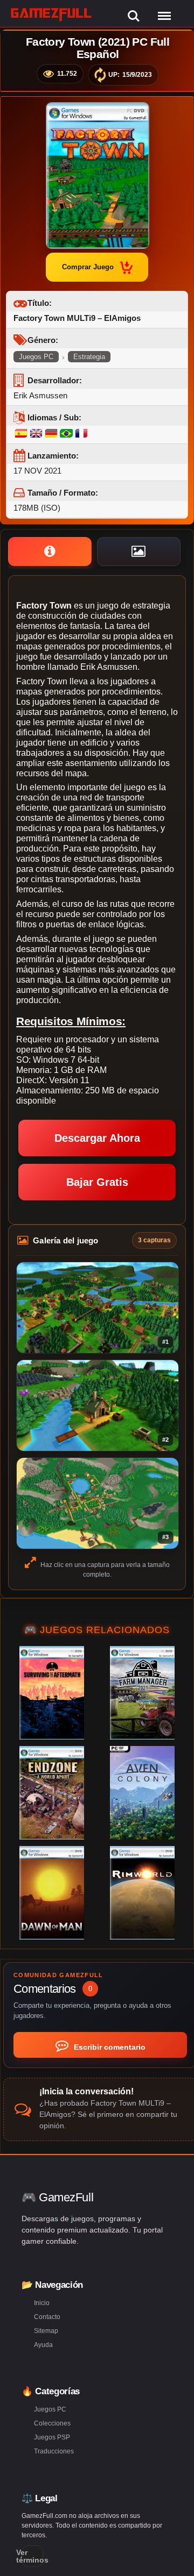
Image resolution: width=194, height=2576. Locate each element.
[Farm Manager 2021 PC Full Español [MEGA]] (142, 1693)
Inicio (42, 2303)
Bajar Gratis (97, 1182)
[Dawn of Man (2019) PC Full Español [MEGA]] (52, 1893)
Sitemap (46, 2331)
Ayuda (43, 2345)
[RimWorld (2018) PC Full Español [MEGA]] (142, 1893)
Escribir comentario (109, 2047)
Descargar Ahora (97, 1138)
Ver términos (32, 2556)
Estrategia (89, 357)
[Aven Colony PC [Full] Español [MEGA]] (142, 1793)
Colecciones (52, 2423)
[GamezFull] (51, 14)
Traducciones (54, 2451)
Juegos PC (36, 357)
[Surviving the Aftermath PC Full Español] (52, 1693)
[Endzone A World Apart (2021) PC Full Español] (52, 1793)
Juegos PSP (52, 2437)
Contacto (47, 2317)
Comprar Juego (88, 267)
